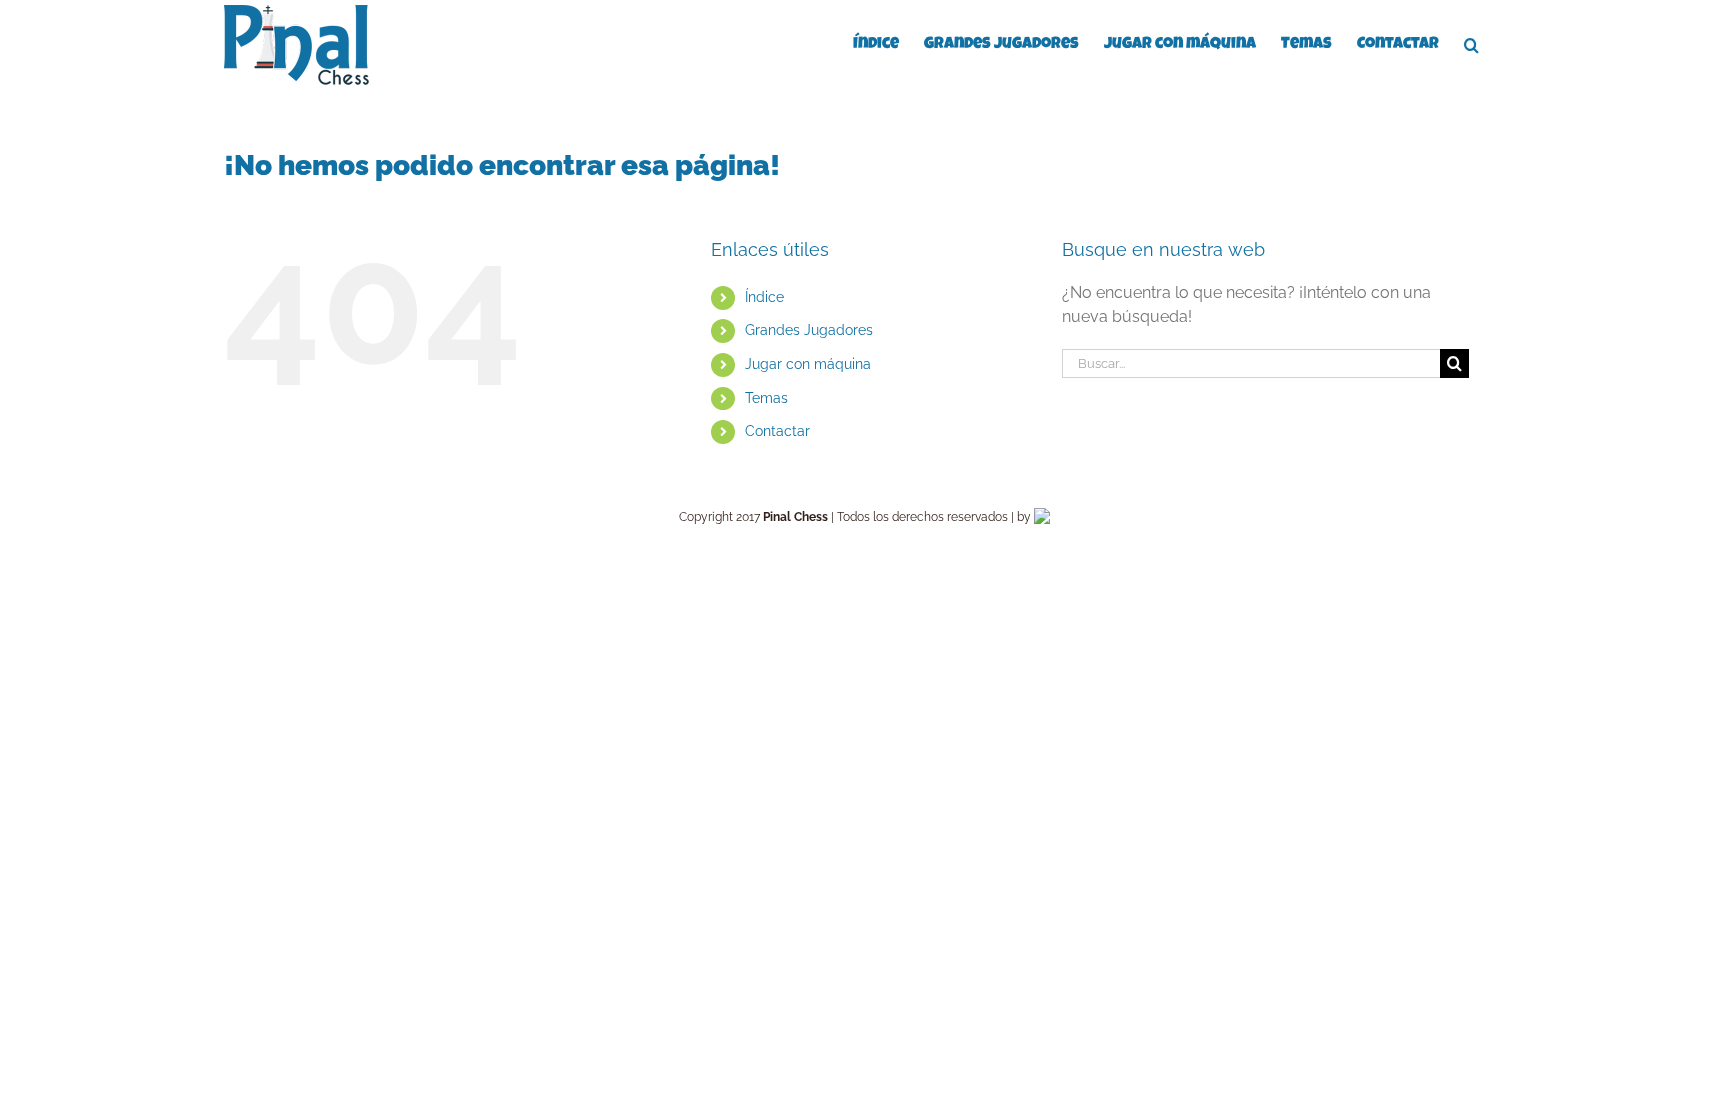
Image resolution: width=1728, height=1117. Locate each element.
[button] (1471, 43)
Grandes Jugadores (809, 330)
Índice (764, 297)
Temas (766, 398)
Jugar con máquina (808, 364)
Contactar (777, 431)
